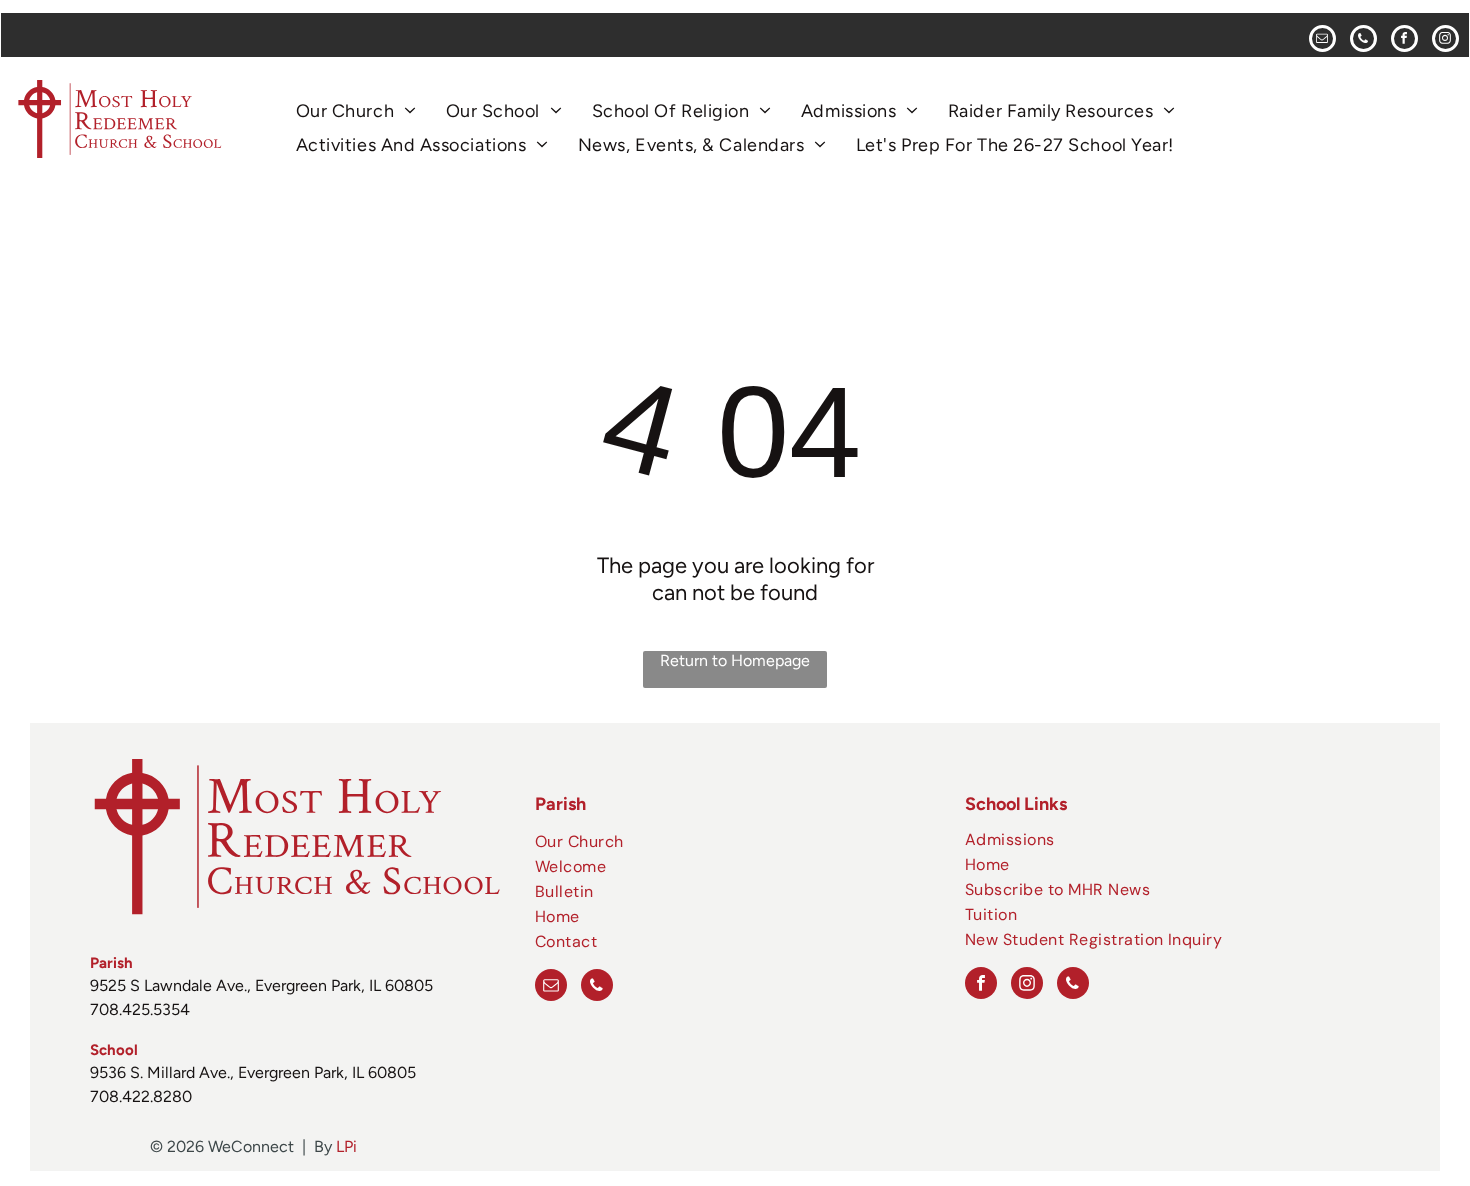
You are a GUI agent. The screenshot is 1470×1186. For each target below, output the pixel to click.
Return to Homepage (735, 660)
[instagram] (1445, 41)
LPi (346, 1146)
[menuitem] (356, 111)
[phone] (1363, 41)
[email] (1322, 41)
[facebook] (1404, 41)
